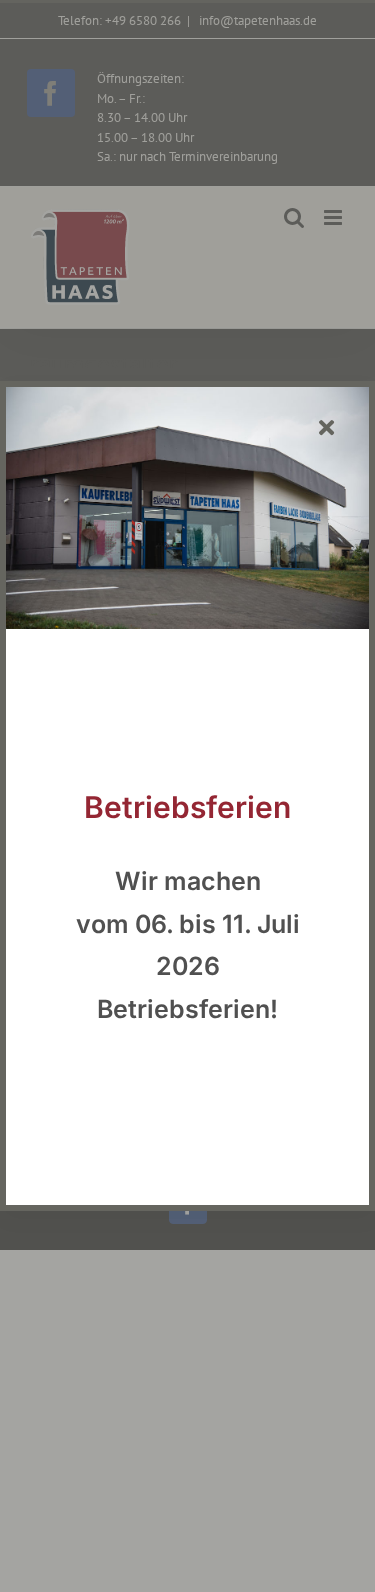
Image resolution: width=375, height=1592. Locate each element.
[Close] (326, 428)
